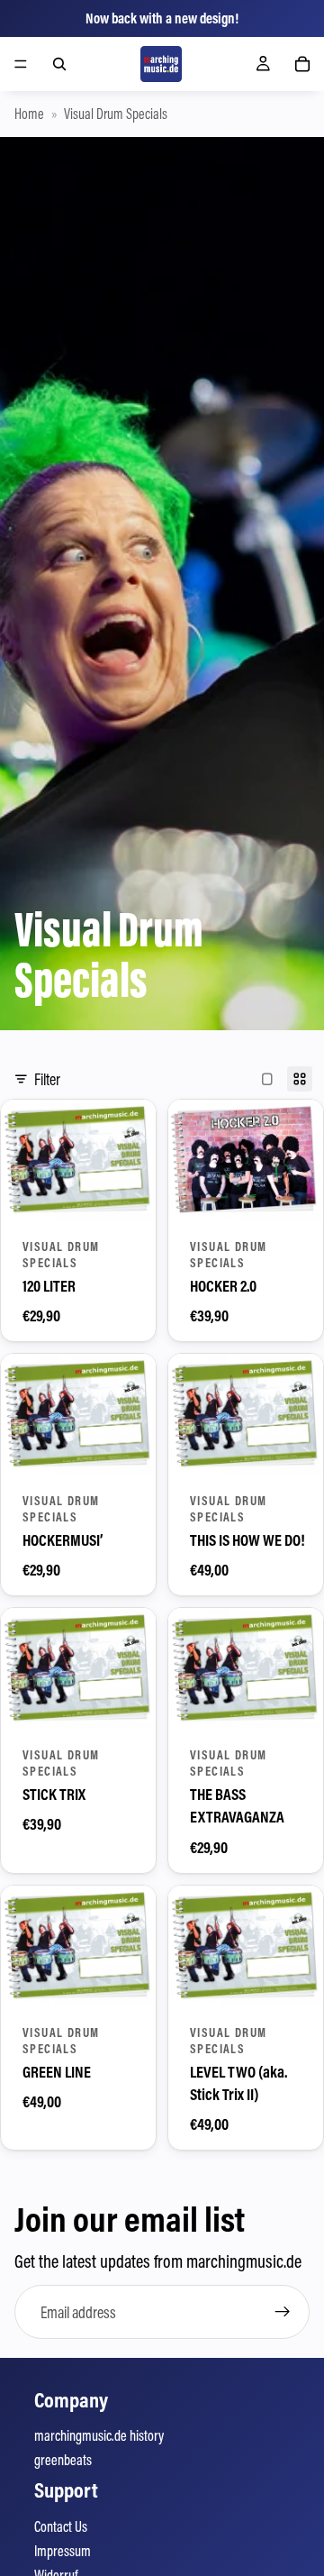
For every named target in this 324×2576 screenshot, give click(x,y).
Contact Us (61, 2526)
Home (29, 114)
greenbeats (63, 2460)
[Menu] (21, 64)
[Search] (59, 64)
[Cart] (302, 64)
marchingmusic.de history (99, 2435)
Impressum (63, 2551)
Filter (47, 1079)
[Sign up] (283, 2312)
